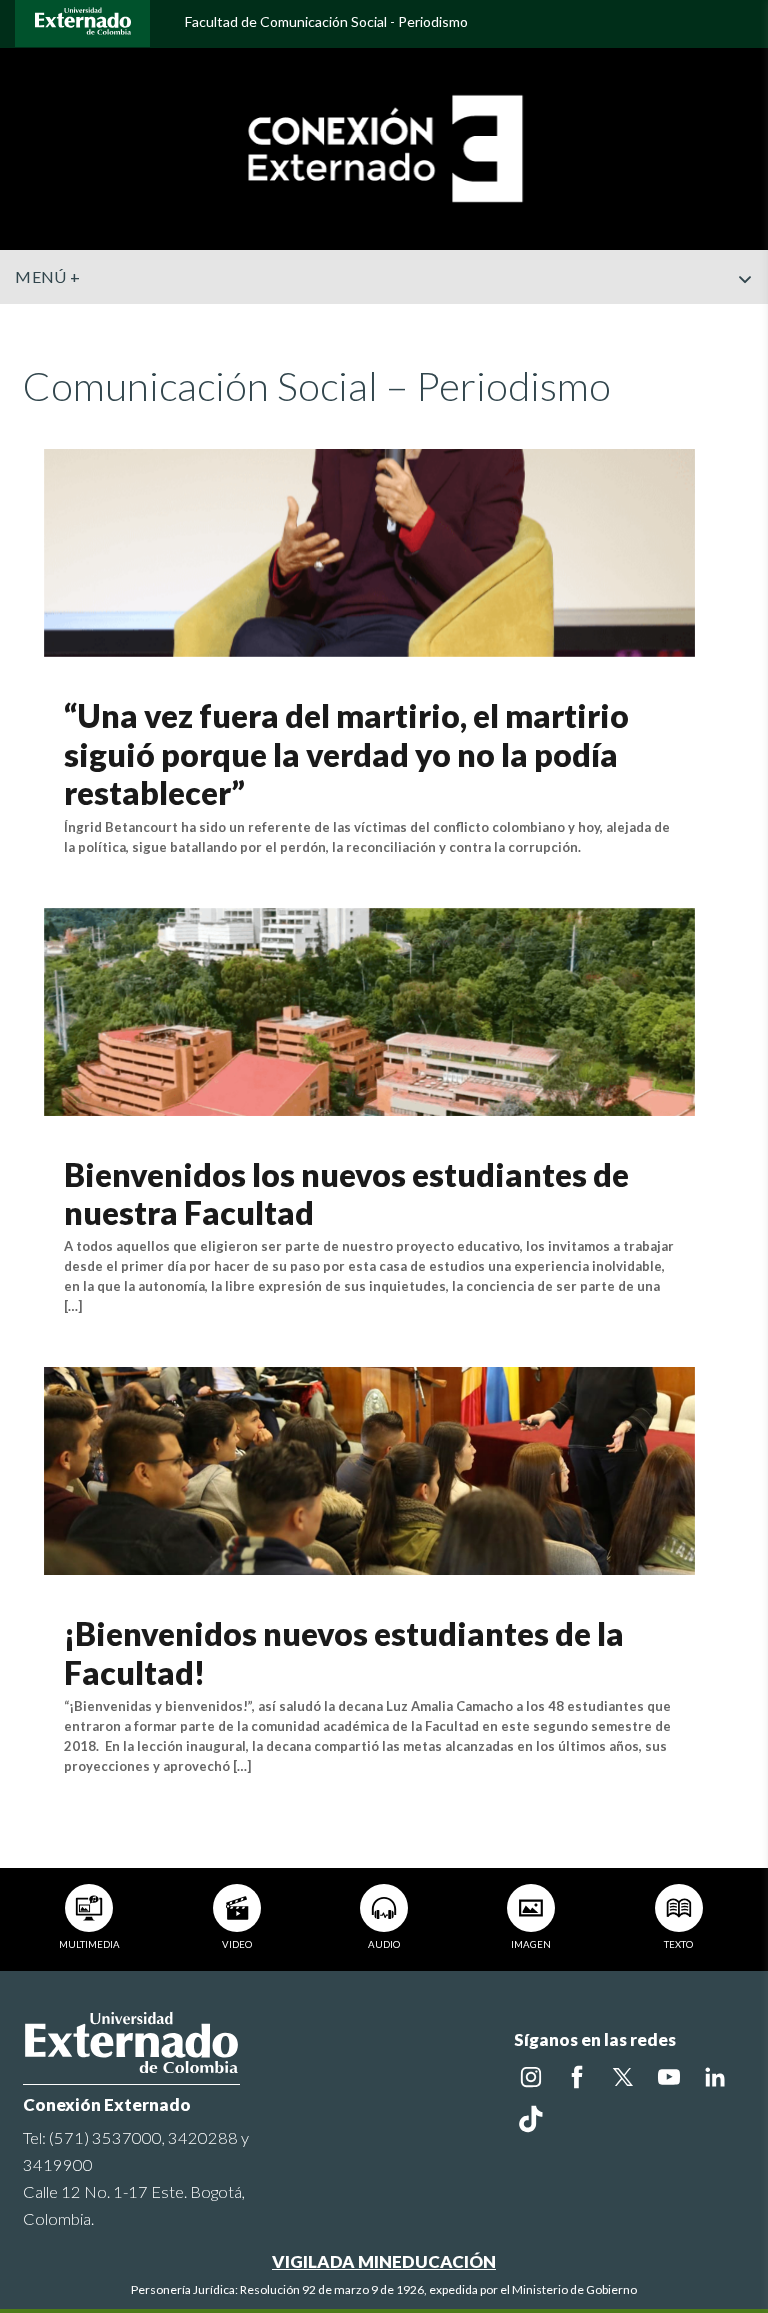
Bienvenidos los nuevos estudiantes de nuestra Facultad (346, 1193)
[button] (745, 319)
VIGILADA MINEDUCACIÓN (384, 2261)
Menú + (47, 276)
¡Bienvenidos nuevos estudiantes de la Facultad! (344, 1652)
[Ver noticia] (369, 550)
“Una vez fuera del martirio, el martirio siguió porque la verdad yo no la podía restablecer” (346, 754)
